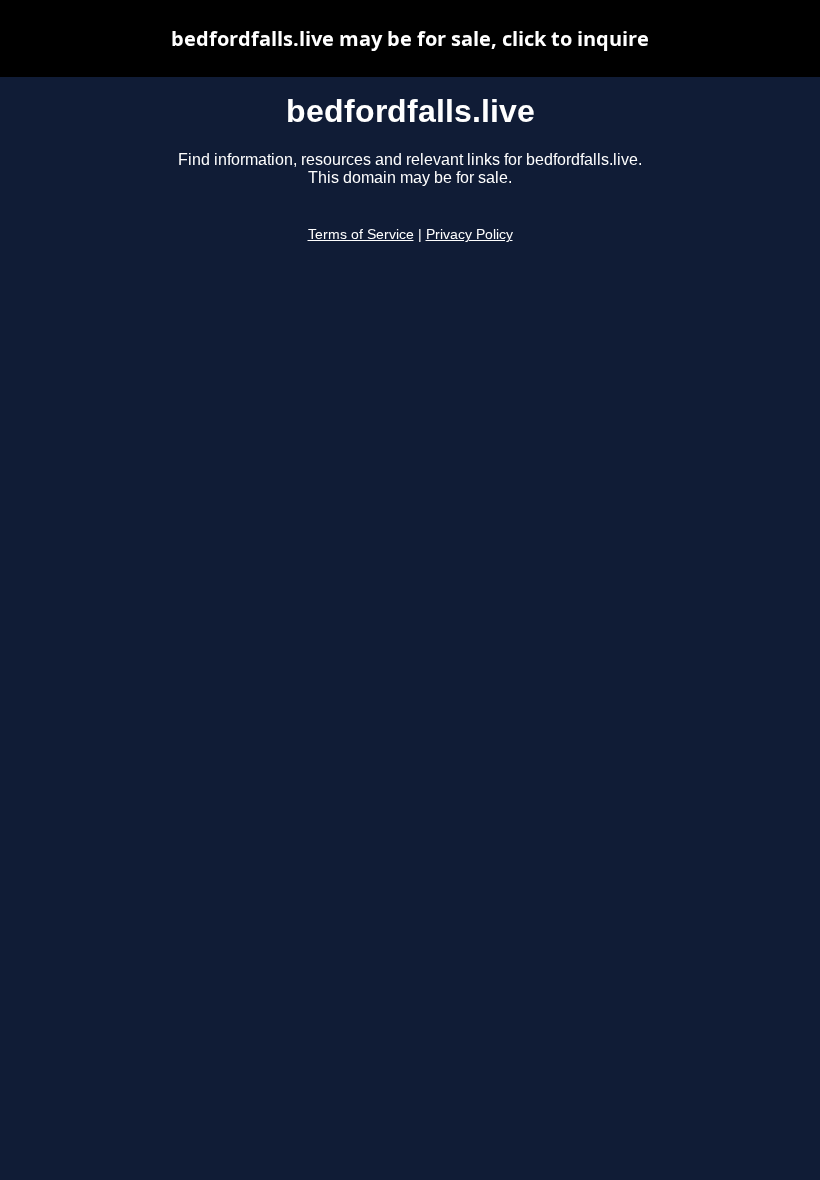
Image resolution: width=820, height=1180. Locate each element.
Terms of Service (361, 234)
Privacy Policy (469, 234)
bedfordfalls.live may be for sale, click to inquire (410, 38)
